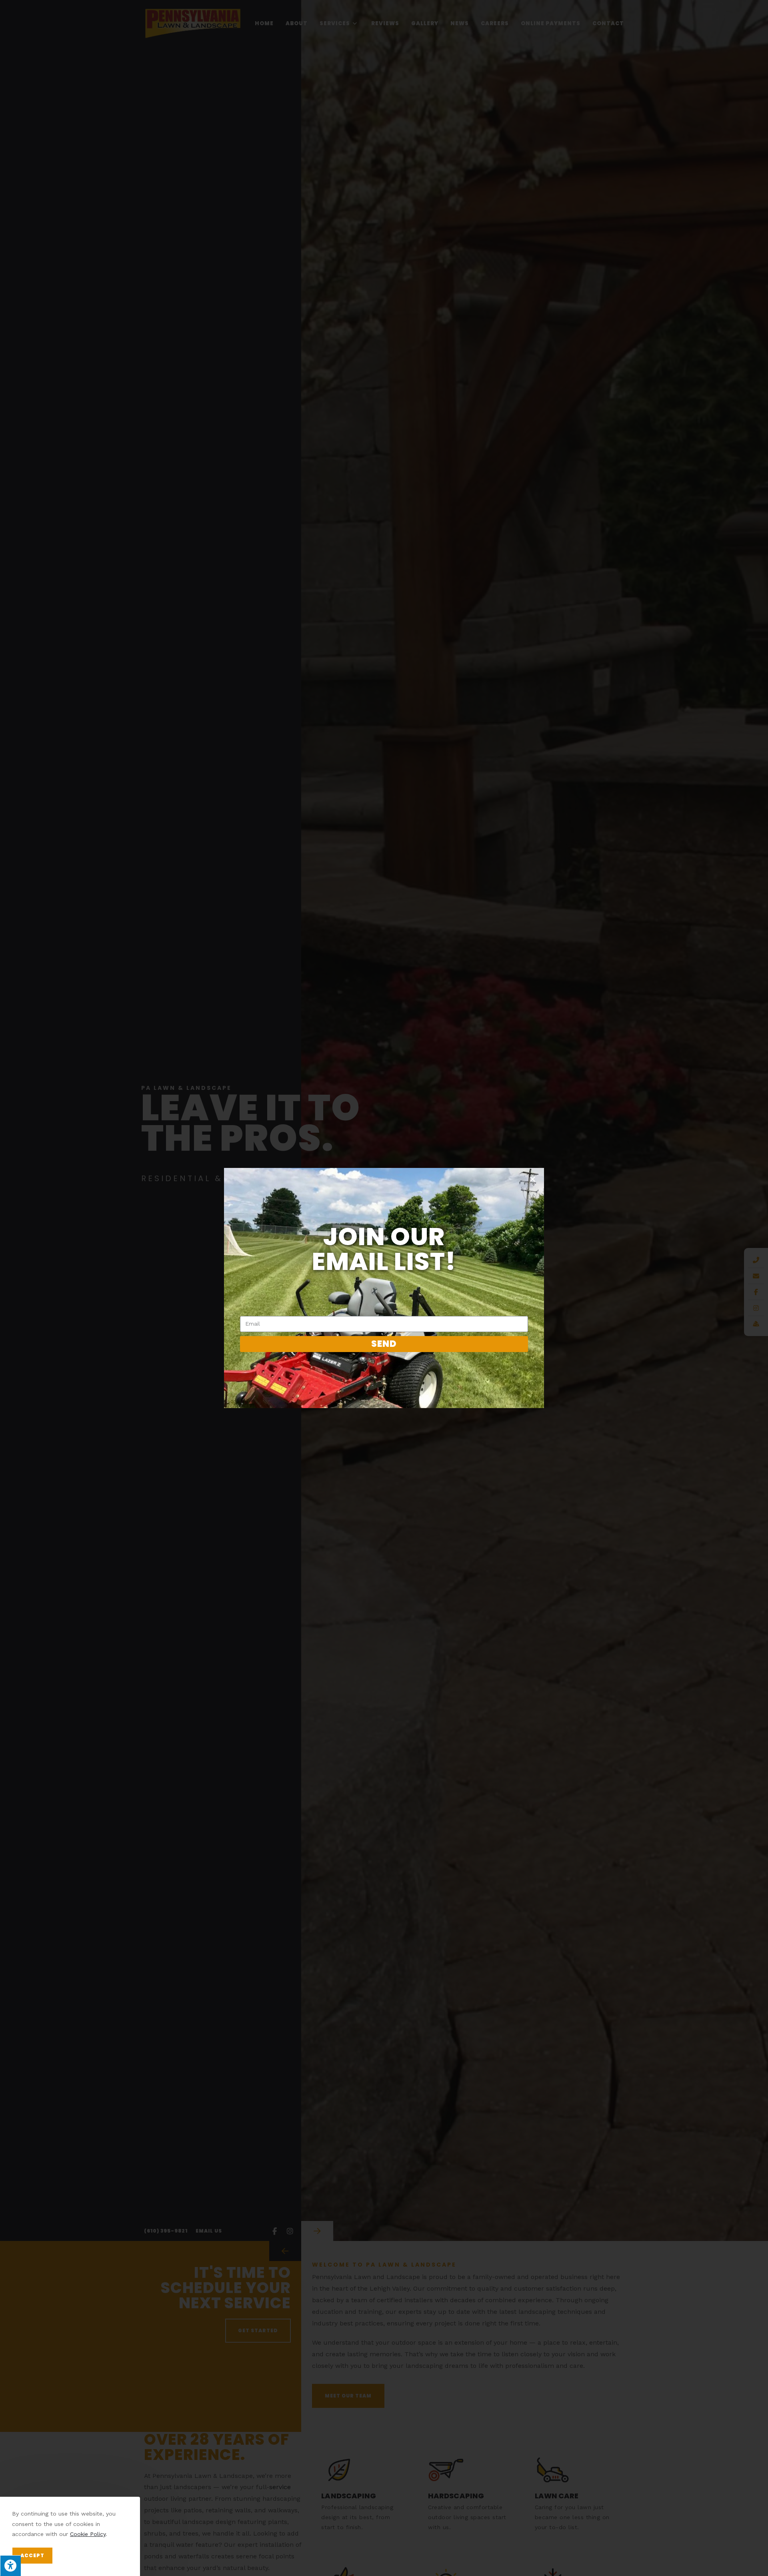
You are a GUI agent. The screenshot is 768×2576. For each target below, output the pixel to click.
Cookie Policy (88, 2534)
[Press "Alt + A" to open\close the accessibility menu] (10, 2566)
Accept (32, 2555)
